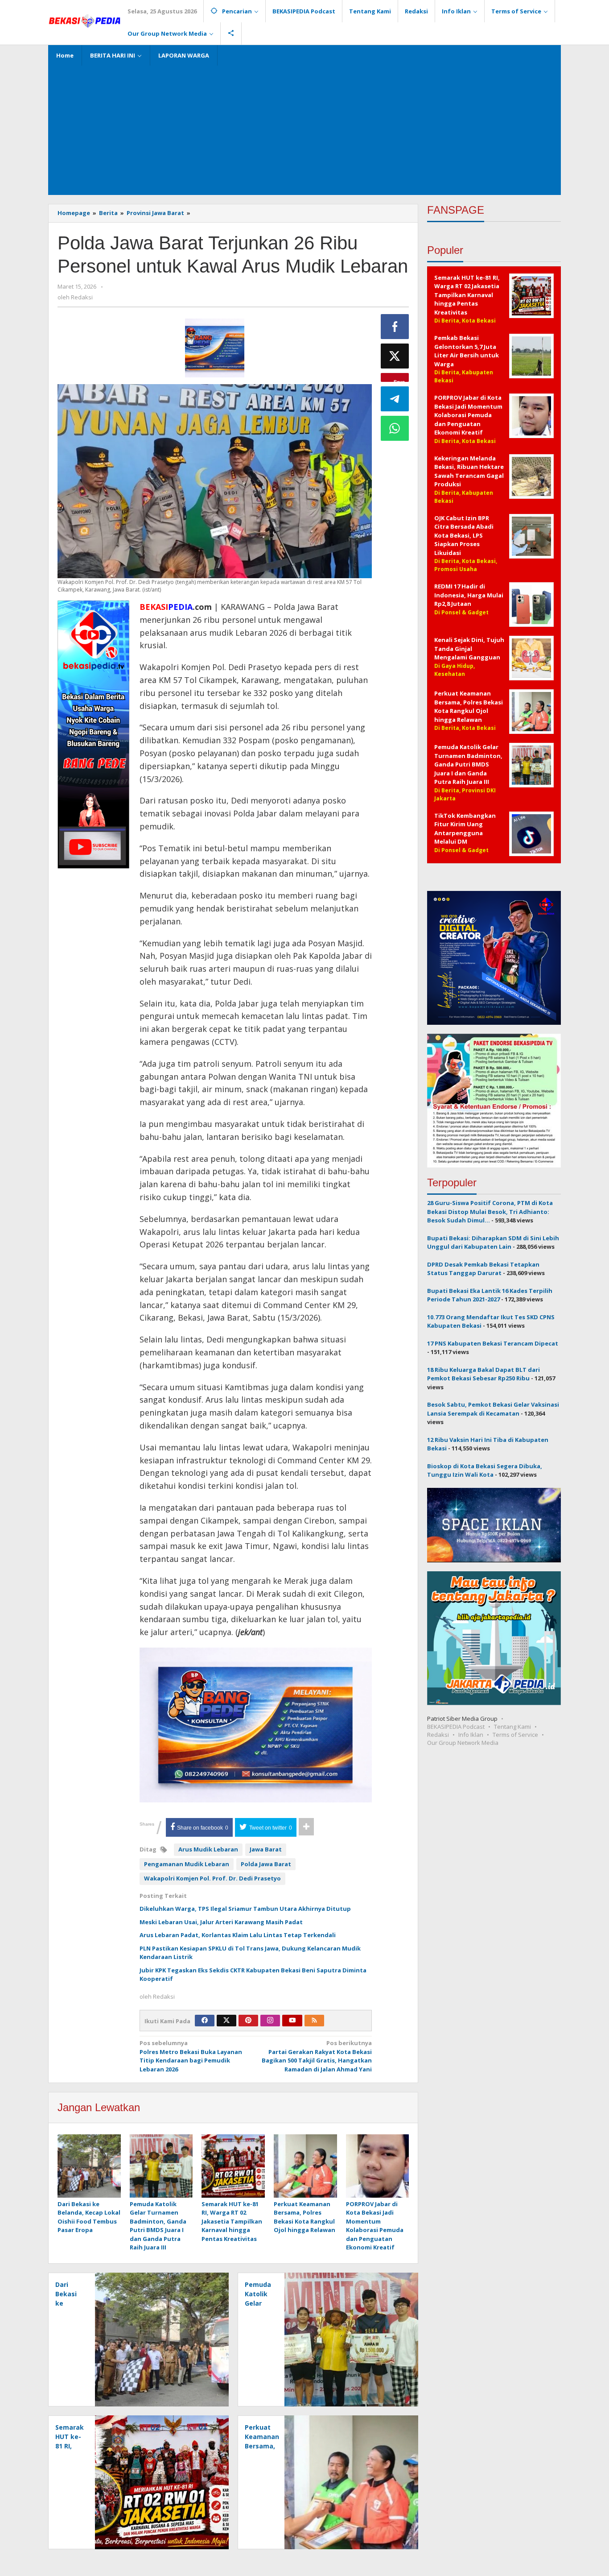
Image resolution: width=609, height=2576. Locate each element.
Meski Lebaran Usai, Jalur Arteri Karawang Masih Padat (221, 1922)
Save (399, 380)
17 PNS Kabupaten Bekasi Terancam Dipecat (493, 1343)
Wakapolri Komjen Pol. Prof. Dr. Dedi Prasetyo (212, 1878)
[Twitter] (226, 2021)
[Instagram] (270, 2021)
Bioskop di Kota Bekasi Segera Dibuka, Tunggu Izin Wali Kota (485, 1470)
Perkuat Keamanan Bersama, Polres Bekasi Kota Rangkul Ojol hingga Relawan (304, 2217)
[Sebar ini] (395, 327)
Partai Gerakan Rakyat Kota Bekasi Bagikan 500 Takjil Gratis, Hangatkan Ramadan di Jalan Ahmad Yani (317, 2056)
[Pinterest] (248, 2021)
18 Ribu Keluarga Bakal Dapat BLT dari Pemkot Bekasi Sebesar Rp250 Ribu (483, 1374)
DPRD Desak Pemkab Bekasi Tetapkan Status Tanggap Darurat (483, 1268)
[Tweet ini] (395, 356)
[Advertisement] (304, 128)
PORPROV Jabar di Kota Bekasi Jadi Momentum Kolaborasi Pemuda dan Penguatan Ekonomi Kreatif (375, 2226)
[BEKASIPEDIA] (84, 20)
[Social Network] (231, 33)
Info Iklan (471, 1734)
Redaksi (438, 1734)
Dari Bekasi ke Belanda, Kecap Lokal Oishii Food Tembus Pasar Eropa (89, 2217)
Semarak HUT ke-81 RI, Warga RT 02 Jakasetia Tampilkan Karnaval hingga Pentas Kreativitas (232, 2221)
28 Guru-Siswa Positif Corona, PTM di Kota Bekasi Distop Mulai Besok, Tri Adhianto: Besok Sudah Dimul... (490, 1211)
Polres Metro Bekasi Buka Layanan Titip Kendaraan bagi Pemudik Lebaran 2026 (191, 2056)
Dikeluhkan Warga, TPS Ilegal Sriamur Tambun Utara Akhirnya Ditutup (245, 1909)
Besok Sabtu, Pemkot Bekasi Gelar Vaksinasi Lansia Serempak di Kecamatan (493, 1409)
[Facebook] (205, 2021)
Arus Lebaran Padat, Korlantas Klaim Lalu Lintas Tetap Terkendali (238, 1935)
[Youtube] (292, 2021)
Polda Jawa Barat (266, 1864)
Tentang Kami (512, 1726)
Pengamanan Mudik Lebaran (187, 1864)
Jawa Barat (266, 1849)
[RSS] (314, 2021)
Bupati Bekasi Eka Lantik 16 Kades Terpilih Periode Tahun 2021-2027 (490, 1295)
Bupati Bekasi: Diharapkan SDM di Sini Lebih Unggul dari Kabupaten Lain (493, 1242)
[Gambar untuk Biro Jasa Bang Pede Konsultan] (215, 348)
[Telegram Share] (395, 399)
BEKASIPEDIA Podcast (456, 1726)
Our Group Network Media (463, 1742)
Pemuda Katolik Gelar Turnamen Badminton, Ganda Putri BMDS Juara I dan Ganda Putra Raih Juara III (158, 2226)
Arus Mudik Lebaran (208, 1849)
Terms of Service (515, 1734)
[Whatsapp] (395, 428)
